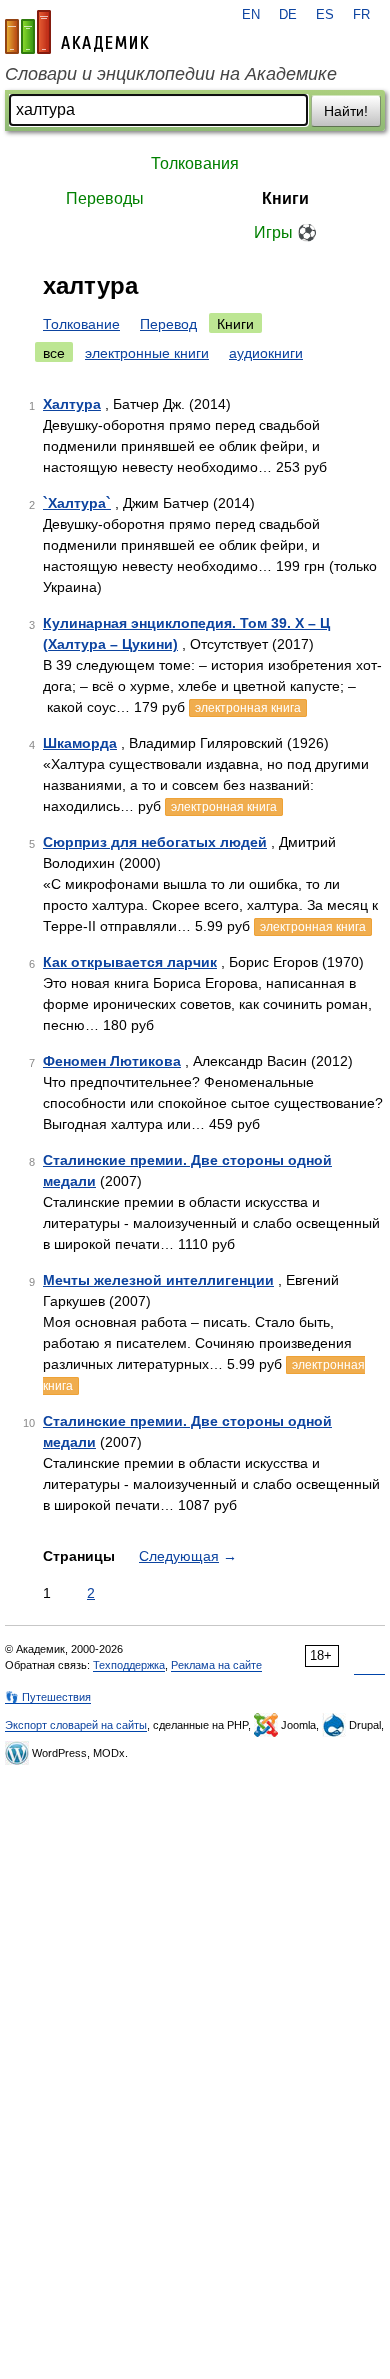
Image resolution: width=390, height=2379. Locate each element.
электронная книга (248, 708)
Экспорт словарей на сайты (76, 1725)
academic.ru (77, 32)
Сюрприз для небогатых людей (155, 842)
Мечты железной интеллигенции (158, 1280)
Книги (285, 198)
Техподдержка (129, 1665)
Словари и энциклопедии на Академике (171, 74)
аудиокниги (266, 353)
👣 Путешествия (48, 1697)
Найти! (346, 111)
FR (361, 15)
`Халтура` (77, 503)
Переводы (105, 198)
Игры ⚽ (285, 232)
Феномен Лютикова (112, 1061)
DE (288, 15)
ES (325, 15)
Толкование (81, 324)
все (54, 353)
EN (251, 15)
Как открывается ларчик (130, 962)
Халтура (72, 404)
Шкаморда (80, 743)
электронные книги (147, 353)
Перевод (168, 324)
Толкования (195, 163)
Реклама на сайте (216, 1665)
